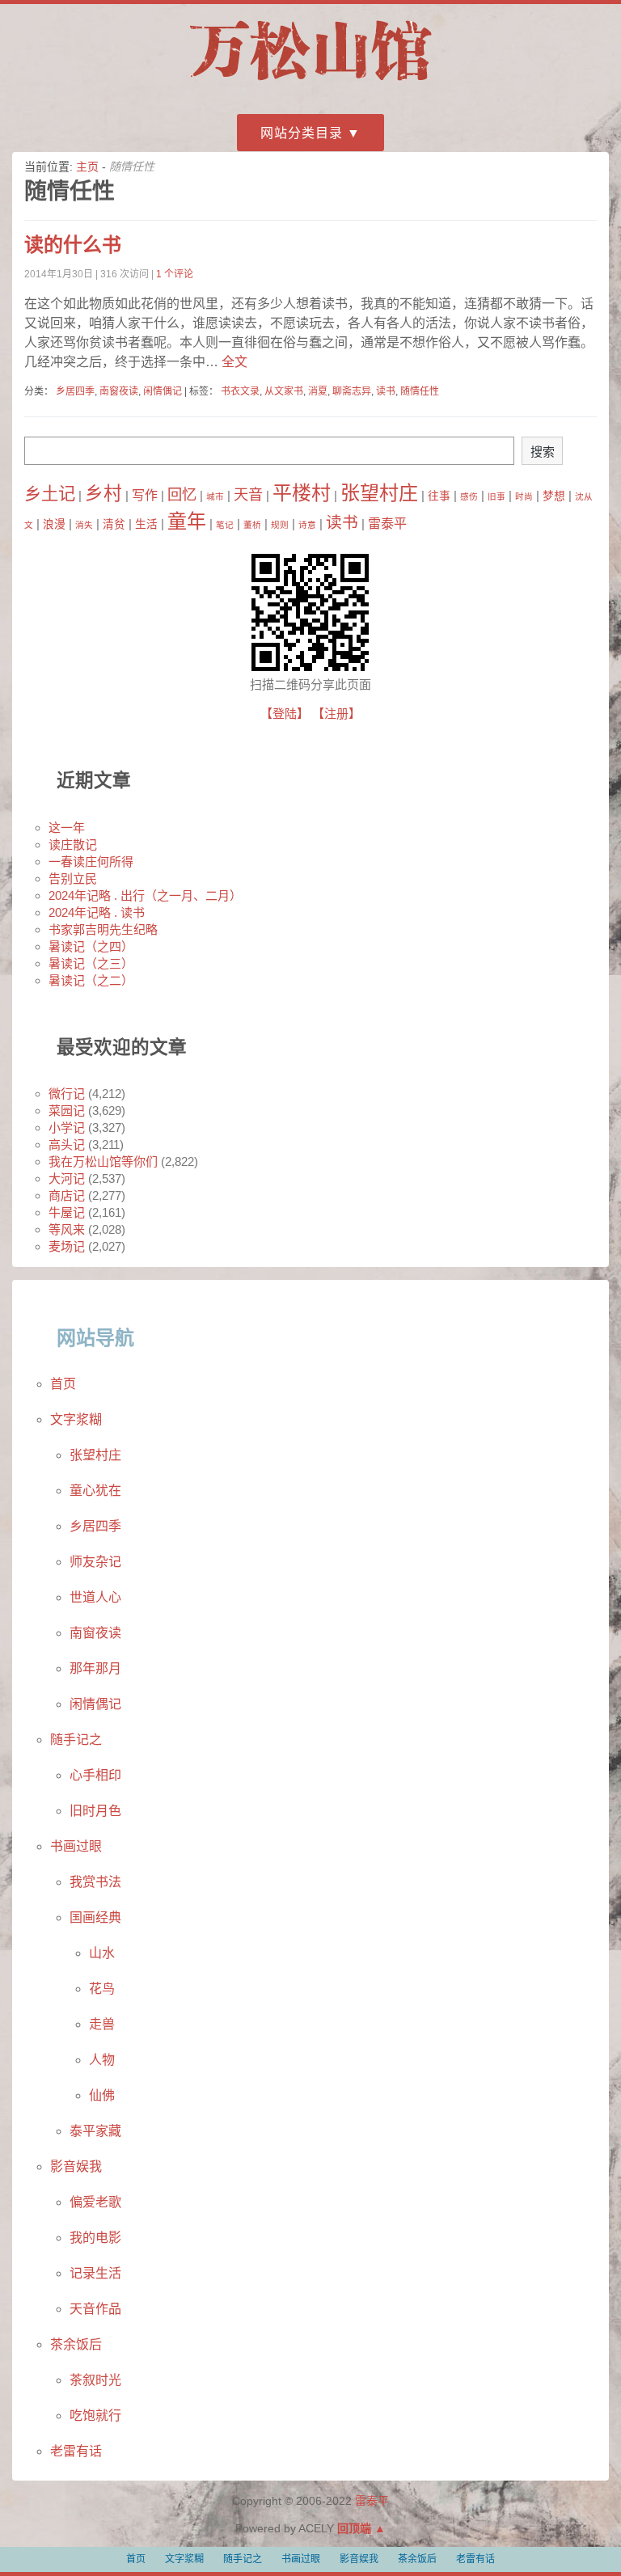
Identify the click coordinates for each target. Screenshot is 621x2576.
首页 (63, 1384)
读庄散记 (73, 845)
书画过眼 (76, 1846)
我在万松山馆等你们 (103, 1161)
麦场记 (67, 1246)
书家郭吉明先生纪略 (103, 929)
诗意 (307, 525)
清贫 (114, 524)
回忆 (182, 494)
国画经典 (95, 1917)
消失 (84, 525)
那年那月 (95, 1668)
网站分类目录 (302, 133)
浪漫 (54, 524)
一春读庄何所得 (91, 861)
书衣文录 (240, 391)
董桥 (252, 525)
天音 (248, 494)
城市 (215, 496)
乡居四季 (75, 391)
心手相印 (95, 1775)
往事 (439, 496)
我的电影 (95, 2238)
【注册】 (336, 714)
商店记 (67, 1195)
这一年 (67, 828)
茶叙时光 (95, 2380)
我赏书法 (95, 1882)
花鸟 (102, 1989)
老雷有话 (76, 2451)
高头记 (67, 1144)
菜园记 (67, 1111)
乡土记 (50, 494)
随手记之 (76, 1740)
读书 (386, 391)
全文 (233, 362)
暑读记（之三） (91, 963)
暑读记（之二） (91, 980)
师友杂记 (95, 1562)
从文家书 (284, 391)
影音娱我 (76, 2166)
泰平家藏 (95, 2131)
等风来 (67, 1229)
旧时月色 (95, 1811)
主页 (87, 167)
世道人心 (95, 1597)
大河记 (67, 1178)
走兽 (102, 2024)
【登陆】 (285, 714)
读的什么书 (73, 245)
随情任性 (420, 391)
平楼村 (302, 493)
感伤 (469, 496)
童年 (187, 521)
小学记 (67, 1128)
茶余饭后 (76, 2344)
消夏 (318, 391)
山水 (102, 1953)
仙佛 (102, 2095)
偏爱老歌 (95, 2202)
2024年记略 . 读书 (97, 912)
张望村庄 (379, 493)
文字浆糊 (76, 1419)
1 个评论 (175, 274)
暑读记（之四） (91, 946)
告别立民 (73, 878)
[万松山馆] (310, 83)
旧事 (496, 496)
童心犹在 (95, 1491)
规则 (280, 525)
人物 (102, 2060)
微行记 (67, 1094)
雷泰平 (387, 523)
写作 (145, 495)
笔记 (225, 525)
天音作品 (95, 2309)
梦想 (554, 496)
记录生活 (95, 2273)
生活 (146, 524)
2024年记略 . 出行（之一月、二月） (145, 895)
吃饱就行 (95, 2416)
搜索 (543, 452)
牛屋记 (67, 1212)
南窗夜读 (119, 391)
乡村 (103, 493)
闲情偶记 (163, 391)
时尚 (524, 496)
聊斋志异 (352, 391)
